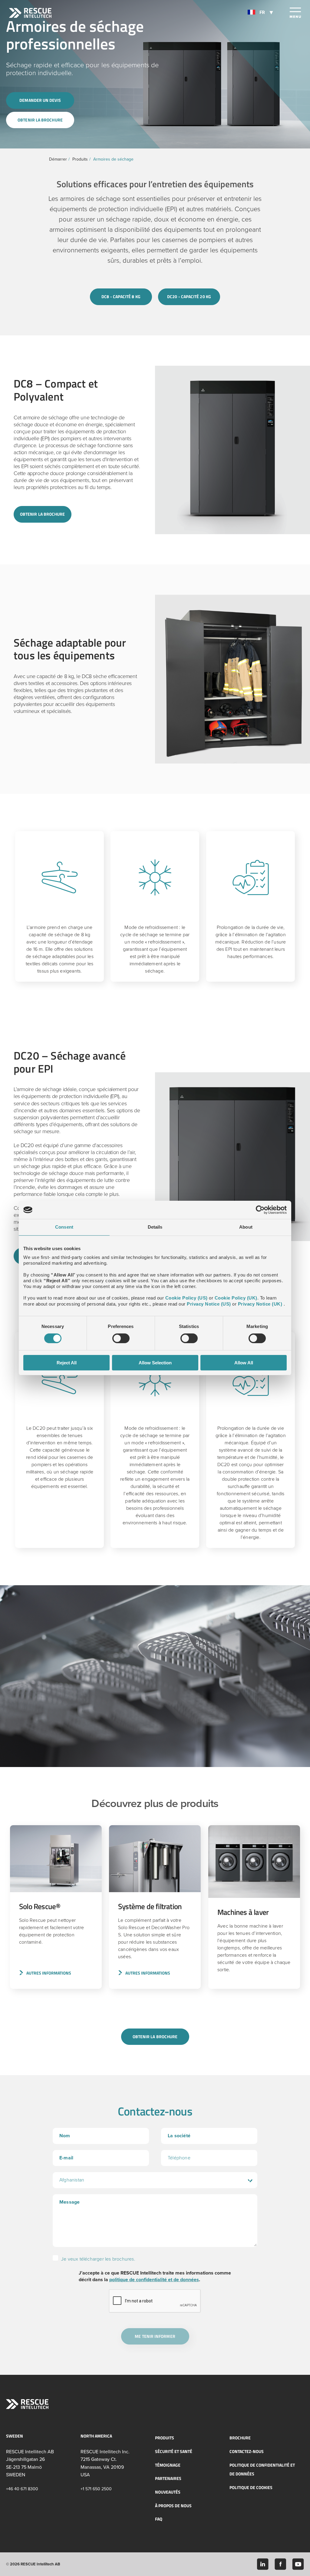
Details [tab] (155, 1227)
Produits (80, 159)
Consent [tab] (64, 1227)
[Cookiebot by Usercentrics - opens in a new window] (260, 1210)
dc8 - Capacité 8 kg (121, 296)
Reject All (67, 1363)
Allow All (244, 1363)
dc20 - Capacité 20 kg (189, 296)
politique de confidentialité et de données (154, 2280)
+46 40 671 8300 (22, 2489)
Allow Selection (155, 1363)
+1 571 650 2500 (96, 2489)
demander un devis (40, 100)
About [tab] (246, 1227)
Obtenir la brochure (40, 120)
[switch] (121, 1338)
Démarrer (58, 159)
